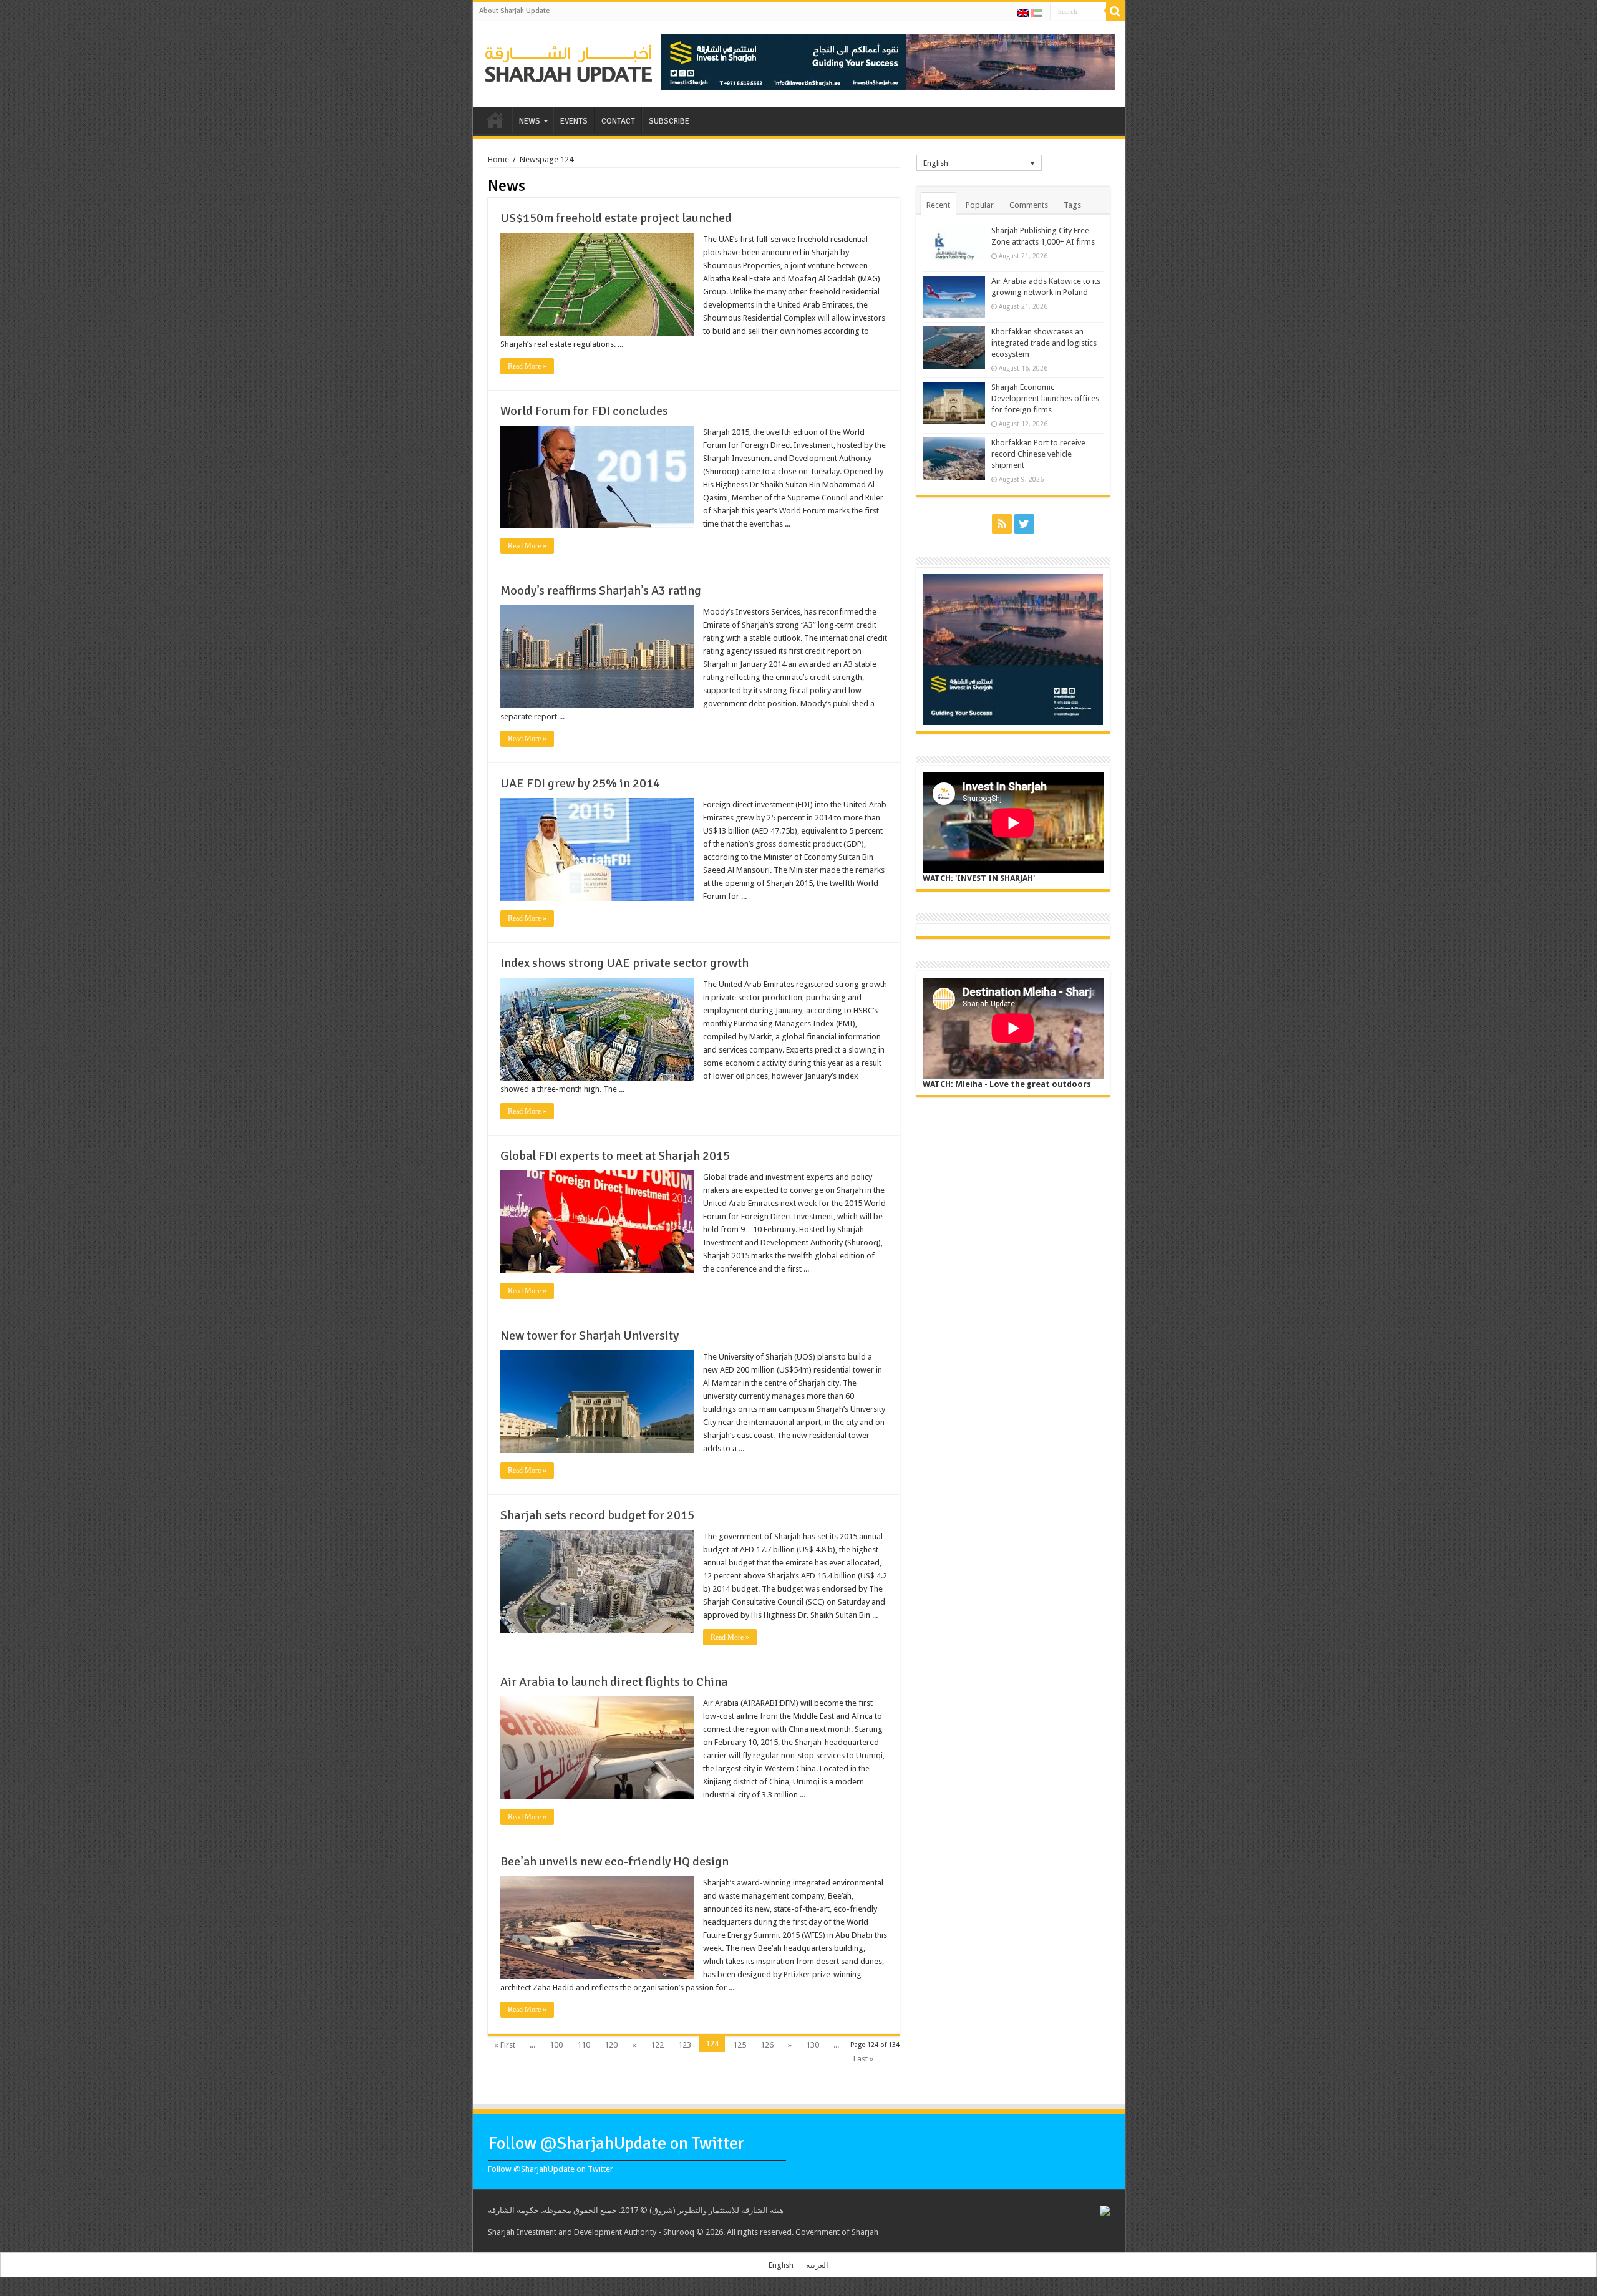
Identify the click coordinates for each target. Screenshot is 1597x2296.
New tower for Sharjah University (590, 1335)
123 (685, 2045)
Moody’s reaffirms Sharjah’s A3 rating (601, 591)
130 (813, 2045)
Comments (1029, 205)
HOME (495, 120)
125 (740, 2045)
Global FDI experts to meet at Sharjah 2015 (615, 1156)
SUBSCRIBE (669, 121)
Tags (1072, 205)
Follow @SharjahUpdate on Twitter (616, 2143)
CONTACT (618, 121)
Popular (980, 205)
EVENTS (574, 121)
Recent (938, 205)
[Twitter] (1024, 524)
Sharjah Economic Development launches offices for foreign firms (1045, 398)
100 (556, 2045)
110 (584, 2045)
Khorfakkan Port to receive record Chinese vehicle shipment (1038, 454)
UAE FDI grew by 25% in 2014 (580, 783)
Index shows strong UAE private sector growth (624, 963)
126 (767, 2045)
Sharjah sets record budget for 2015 (597, 1515)
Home (498, 159)
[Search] (1115, 11)
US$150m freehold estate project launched (616, 218)
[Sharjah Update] (569, 62)
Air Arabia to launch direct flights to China (614, 1682)
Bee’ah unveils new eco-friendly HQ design (614, 1861)
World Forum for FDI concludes (584, 411)
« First (505, 2045)
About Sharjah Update (514, 11)
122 (657, 2045)
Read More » (527, 366)
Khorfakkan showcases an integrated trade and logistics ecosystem (1044, 343)
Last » (863, 2059)
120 (611, 2045)
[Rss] (1002, 524)
